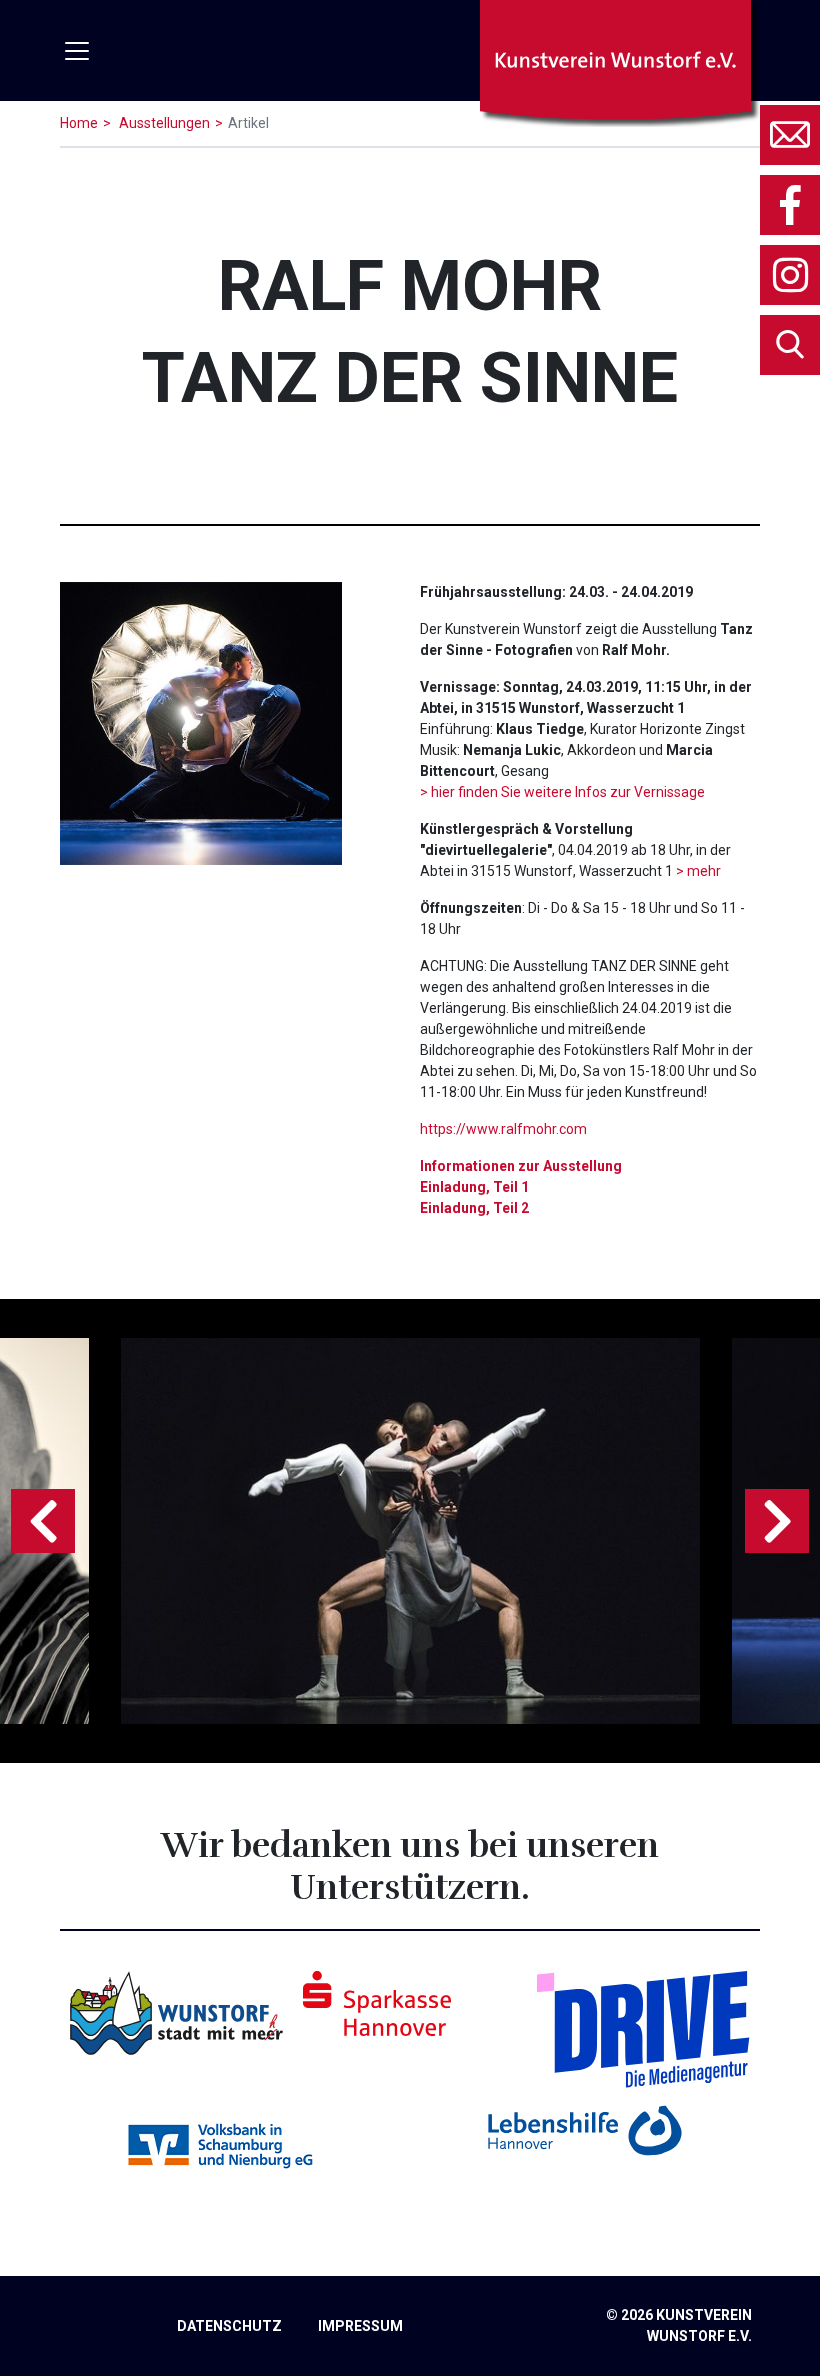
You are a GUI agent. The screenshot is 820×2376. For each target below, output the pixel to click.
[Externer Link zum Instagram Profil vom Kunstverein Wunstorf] (790, 275)
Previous (43, 1521)
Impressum (360, 2326)
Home (79, 123)
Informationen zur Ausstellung (521, 1166)
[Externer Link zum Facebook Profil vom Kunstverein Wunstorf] (790, 205)
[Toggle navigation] (77, 51)
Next (777, 1521)
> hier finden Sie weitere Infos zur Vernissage (562, 792)
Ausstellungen (163, 123)
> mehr (698, 871)
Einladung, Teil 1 (474, 1187)
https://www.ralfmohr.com (503, 1129)
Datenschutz (229, 2326)
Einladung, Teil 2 (474, 1208)
